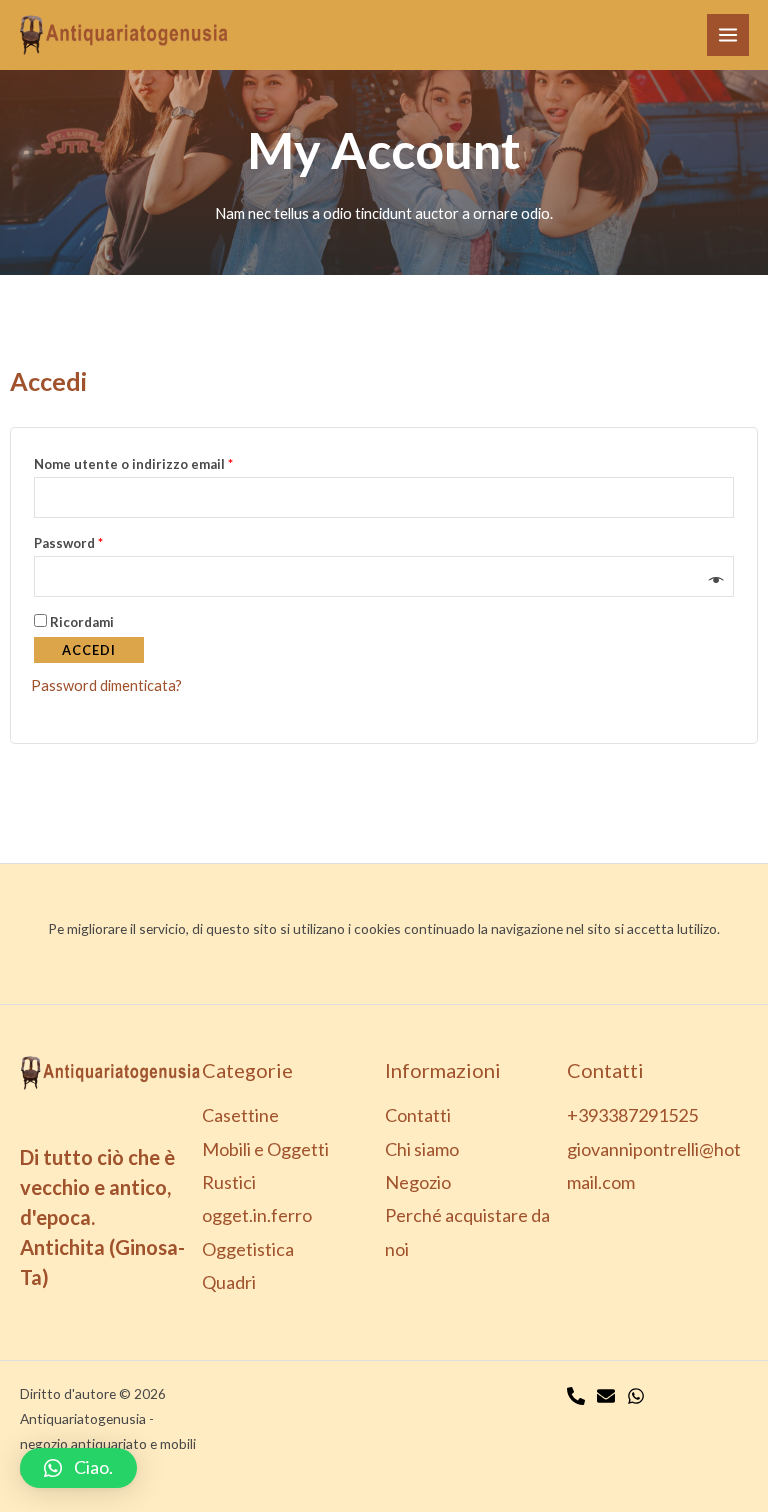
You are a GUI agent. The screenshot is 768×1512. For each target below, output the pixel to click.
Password (98, 540)
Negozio (418, 1182)
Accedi (89, 650)
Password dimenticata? (106, 685)
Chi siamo (422, 1149)
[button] (78, 1468)
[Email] (606, 1396)
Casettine (240, 1115)
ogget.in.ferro (257, 1215)
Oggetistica (248, 1249)
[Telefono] (576, 1396)
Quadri (229, 1282)
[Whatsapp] (636, 1396)
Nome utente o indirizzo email (163, 461)
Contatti (418, 1115)
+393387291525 (632, 1115)
